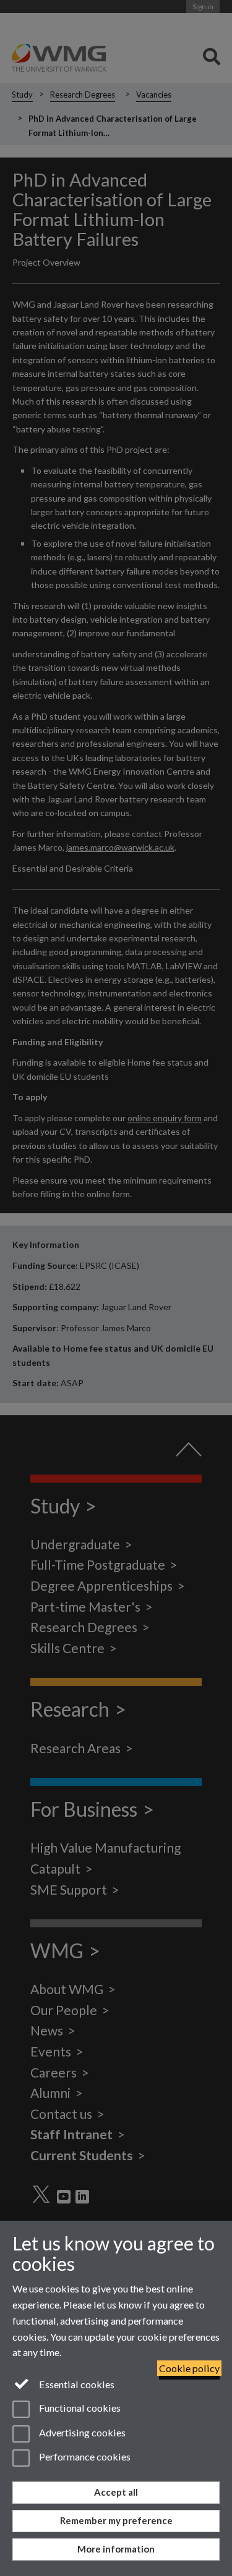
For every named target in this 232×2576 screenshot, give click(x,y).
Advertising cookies (81, 2432)
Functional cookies (79, 2408)
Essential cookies (76, 2384)
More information (116, 2549)
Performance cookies (84, 2456)
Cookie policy (189, 2368)
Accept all (116, 2492)
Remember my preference (116, 2520)
